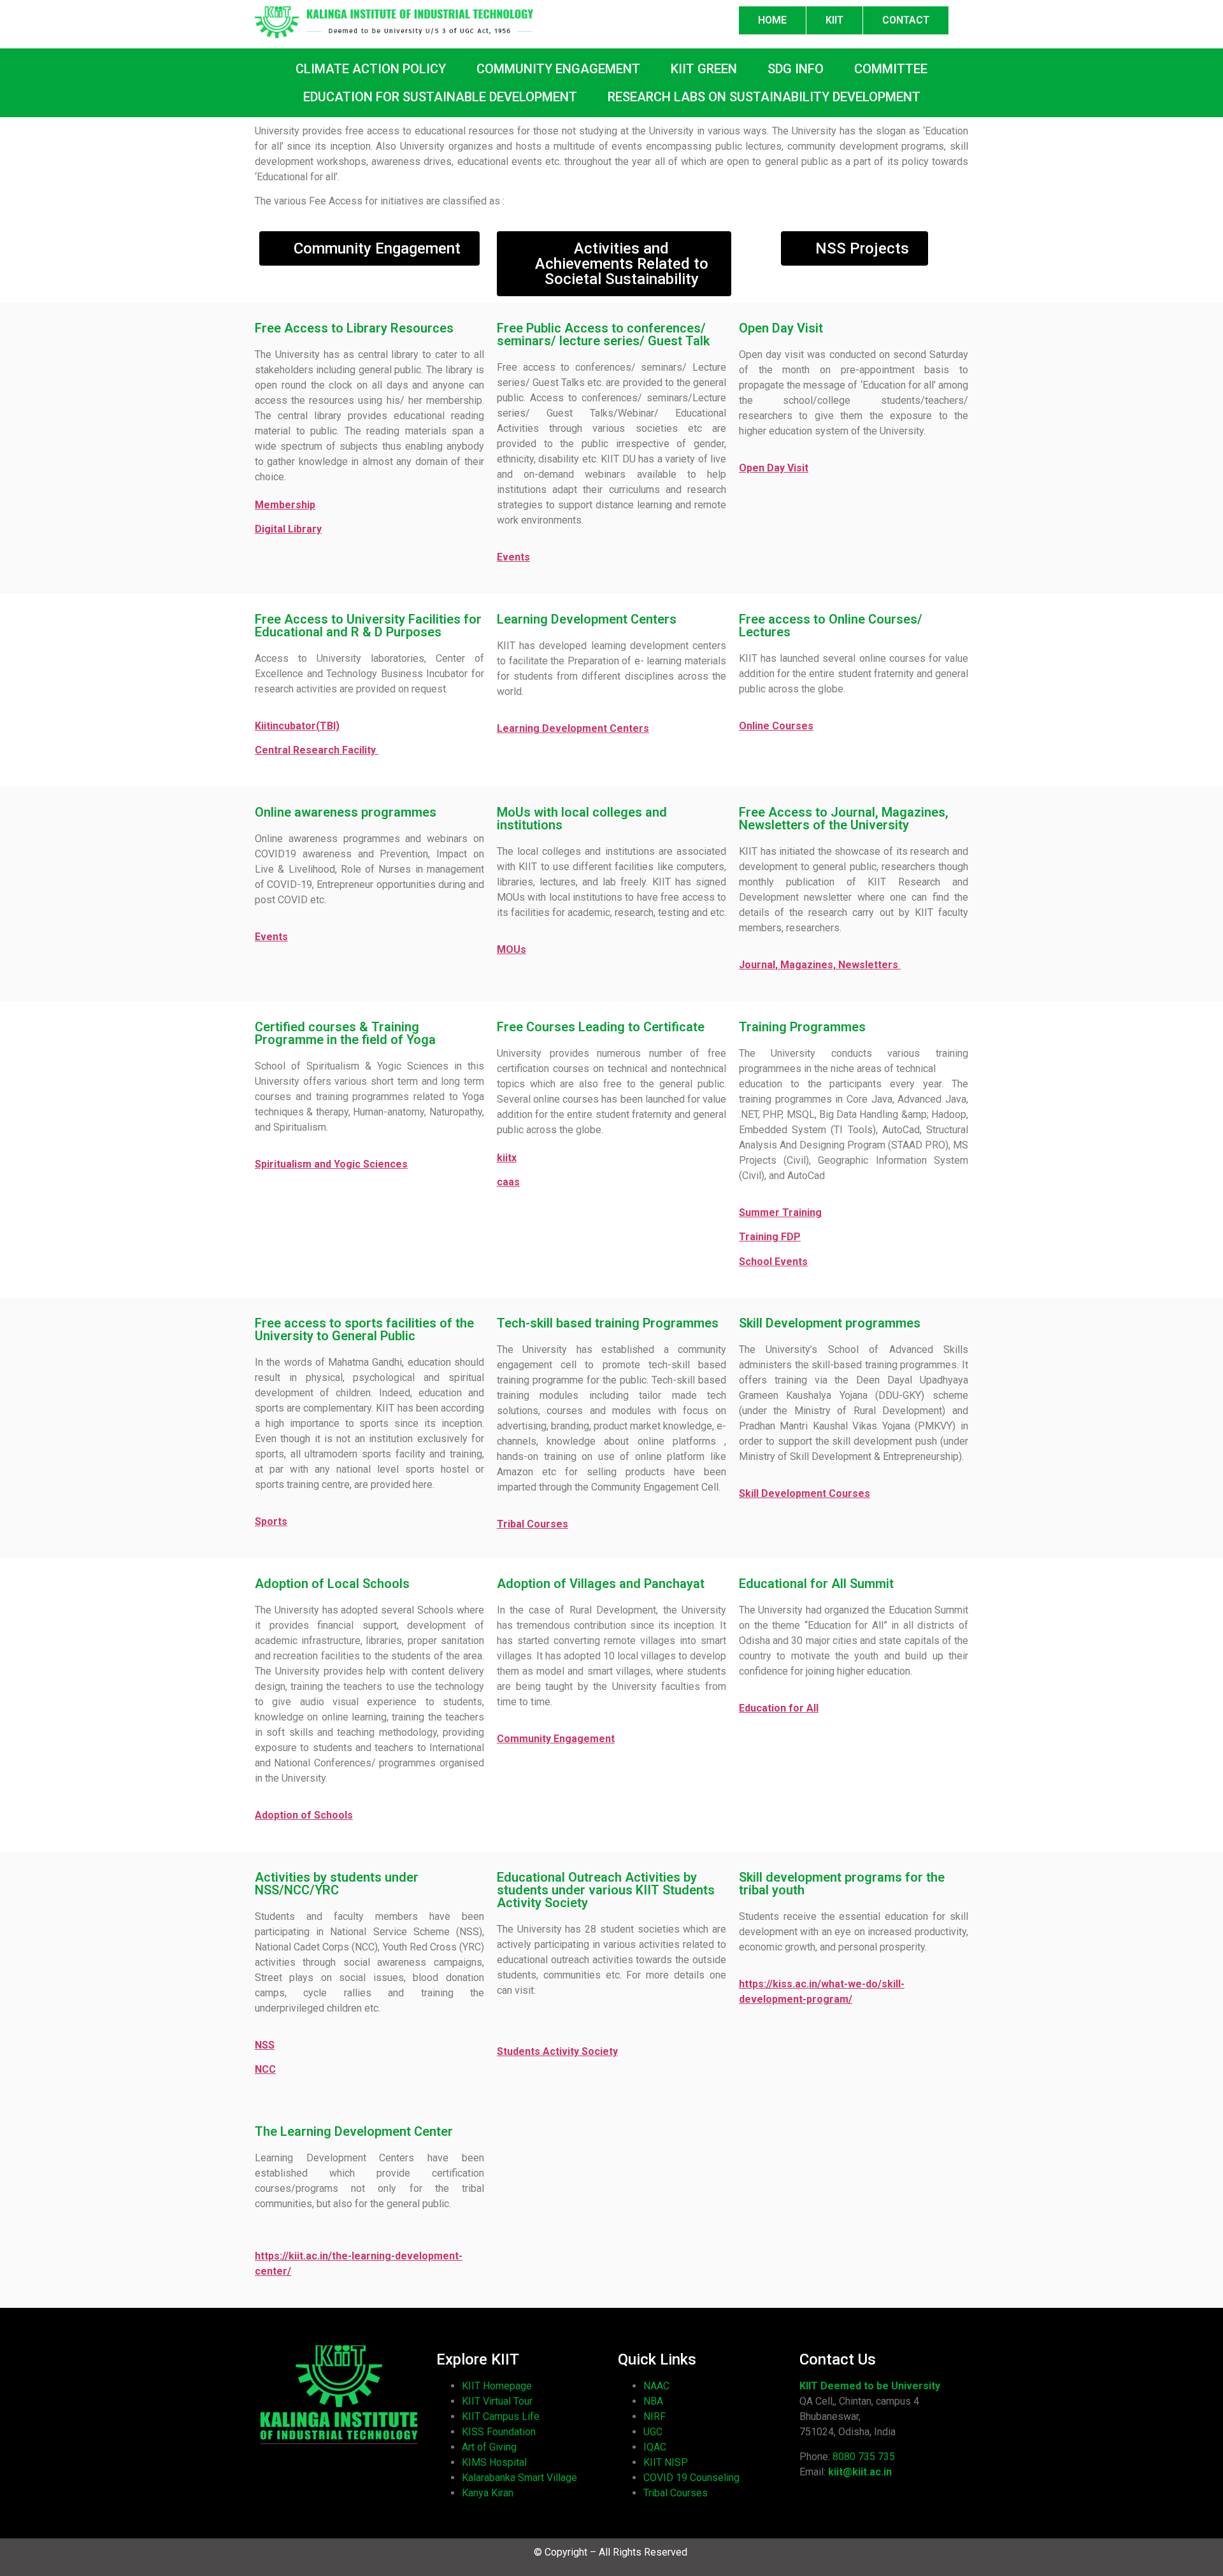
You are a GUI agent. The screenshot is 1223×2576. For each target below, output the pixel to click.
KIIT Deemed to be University (870, 2386)
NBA (653, 2401)
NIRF (654, 2416)
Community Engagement (556, 1739)
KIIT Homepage (497, 2386)
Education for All (779, 1708)
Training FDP (770, 1237)
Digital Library (288, 529)
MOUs (511, 949)
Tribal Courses (676, 2493)
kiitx (507, 1158)
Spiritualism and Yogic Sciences (331, 1164)
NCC (265, 2069)
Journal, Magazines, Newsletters (820, 965)
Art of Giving (489, 2447)
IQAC (655, 2447)
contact (906, 20)
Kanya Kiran (488, 2493)
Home (772, 20)
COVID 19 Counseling (691, 2478)
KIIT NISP (666, 2462)
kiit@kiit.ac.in (860, 2472)
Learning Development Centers (573, 728)
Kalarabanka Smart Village (519, 2478)
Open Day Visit (774, 468)
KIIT (834, 20)
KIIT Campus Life (501, 2416)
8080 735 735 (864, 2457)
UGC (653, 2432)
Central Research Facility (317, 750)
